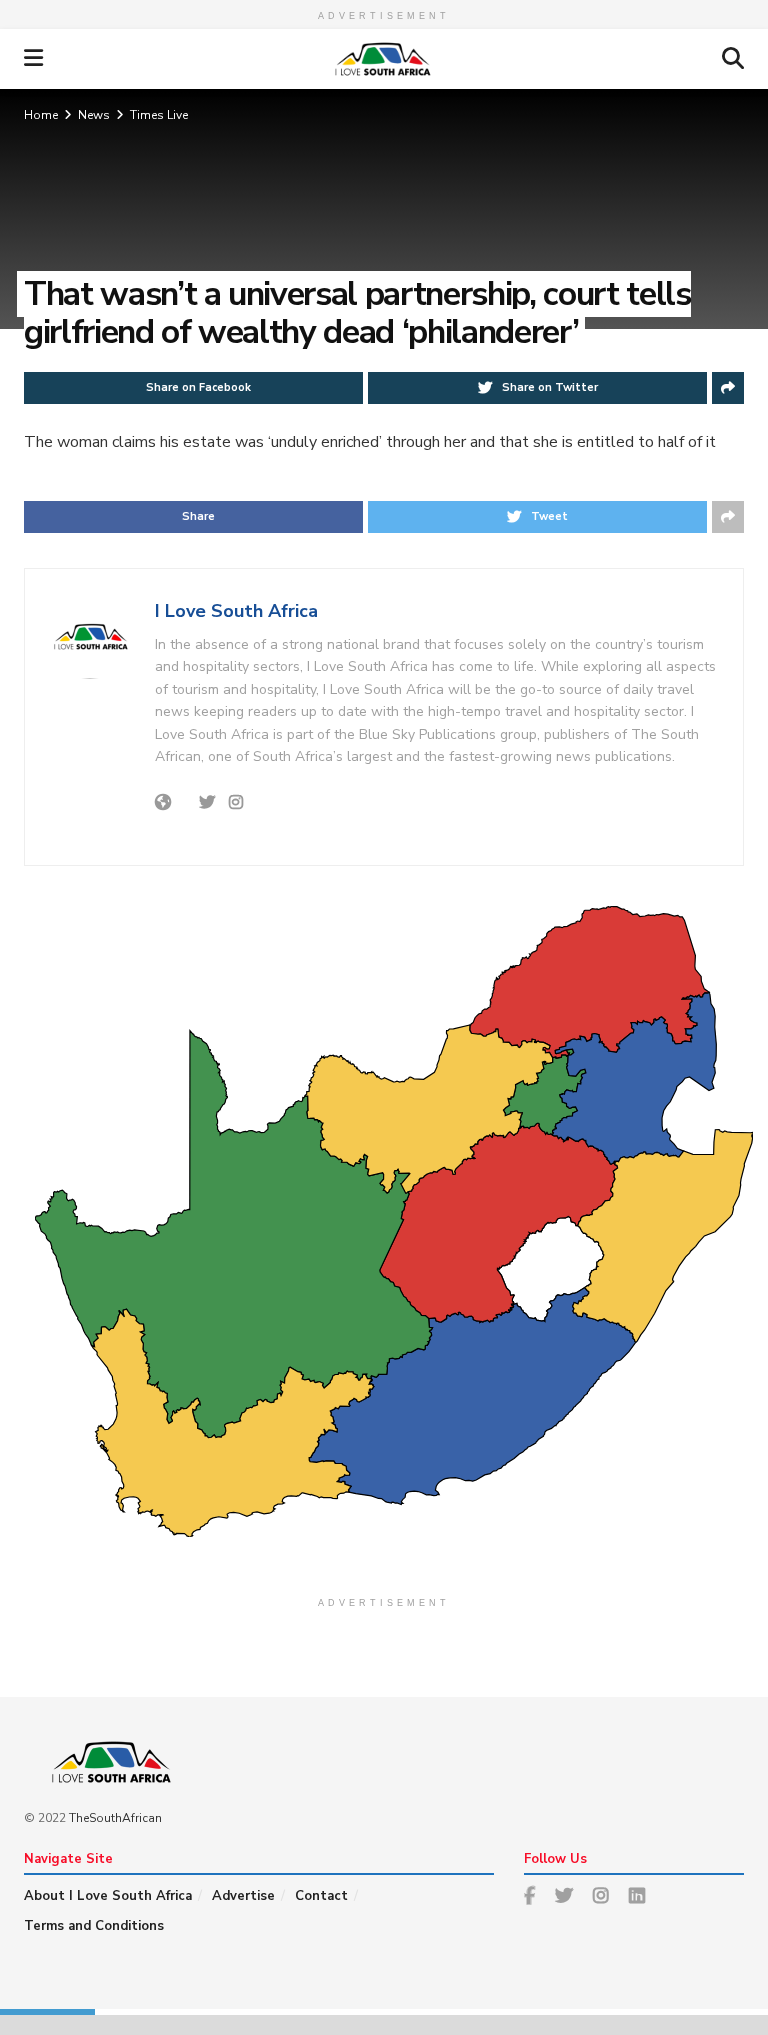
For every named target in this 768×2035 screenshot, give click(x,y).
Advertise (243, 1896)
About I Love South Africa (108, 1896)
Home (41, 115)
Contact (321, 1896)
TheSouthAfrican (115, 1818)
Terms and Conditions (94, 1926)
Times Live (159, 115)
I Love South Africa (236, 611)
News (94, 115)
